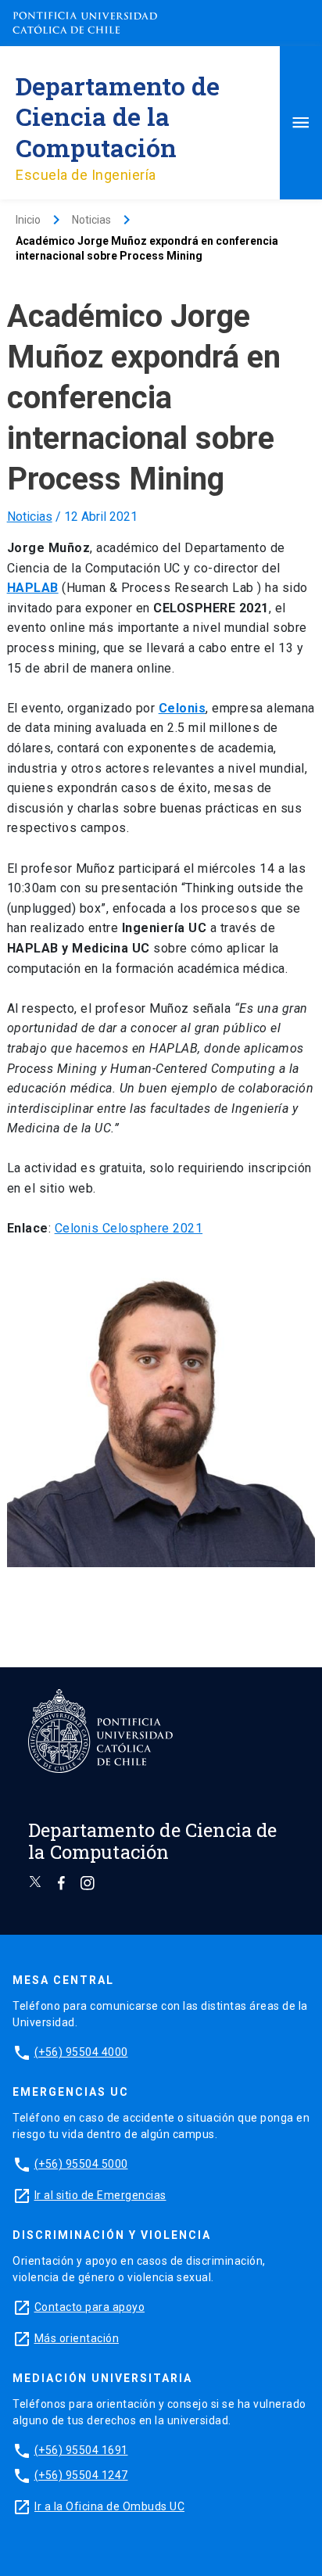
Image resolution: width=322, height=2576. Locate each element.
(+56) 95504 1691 (81, 2450)
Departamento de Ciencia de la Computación (118, 116)
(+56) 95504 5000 (81, 2164)
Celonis (182, 708)
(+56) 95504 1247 (81, 2475)
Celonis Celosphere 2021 (129, 1228)
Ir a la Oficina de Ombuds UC (109, 2506)
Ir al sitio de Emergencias (100, 2195)
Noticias (30, 517)
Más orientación (77, 2338)
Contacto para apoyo (90, 2307)
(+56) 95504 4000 (81, 2052)
